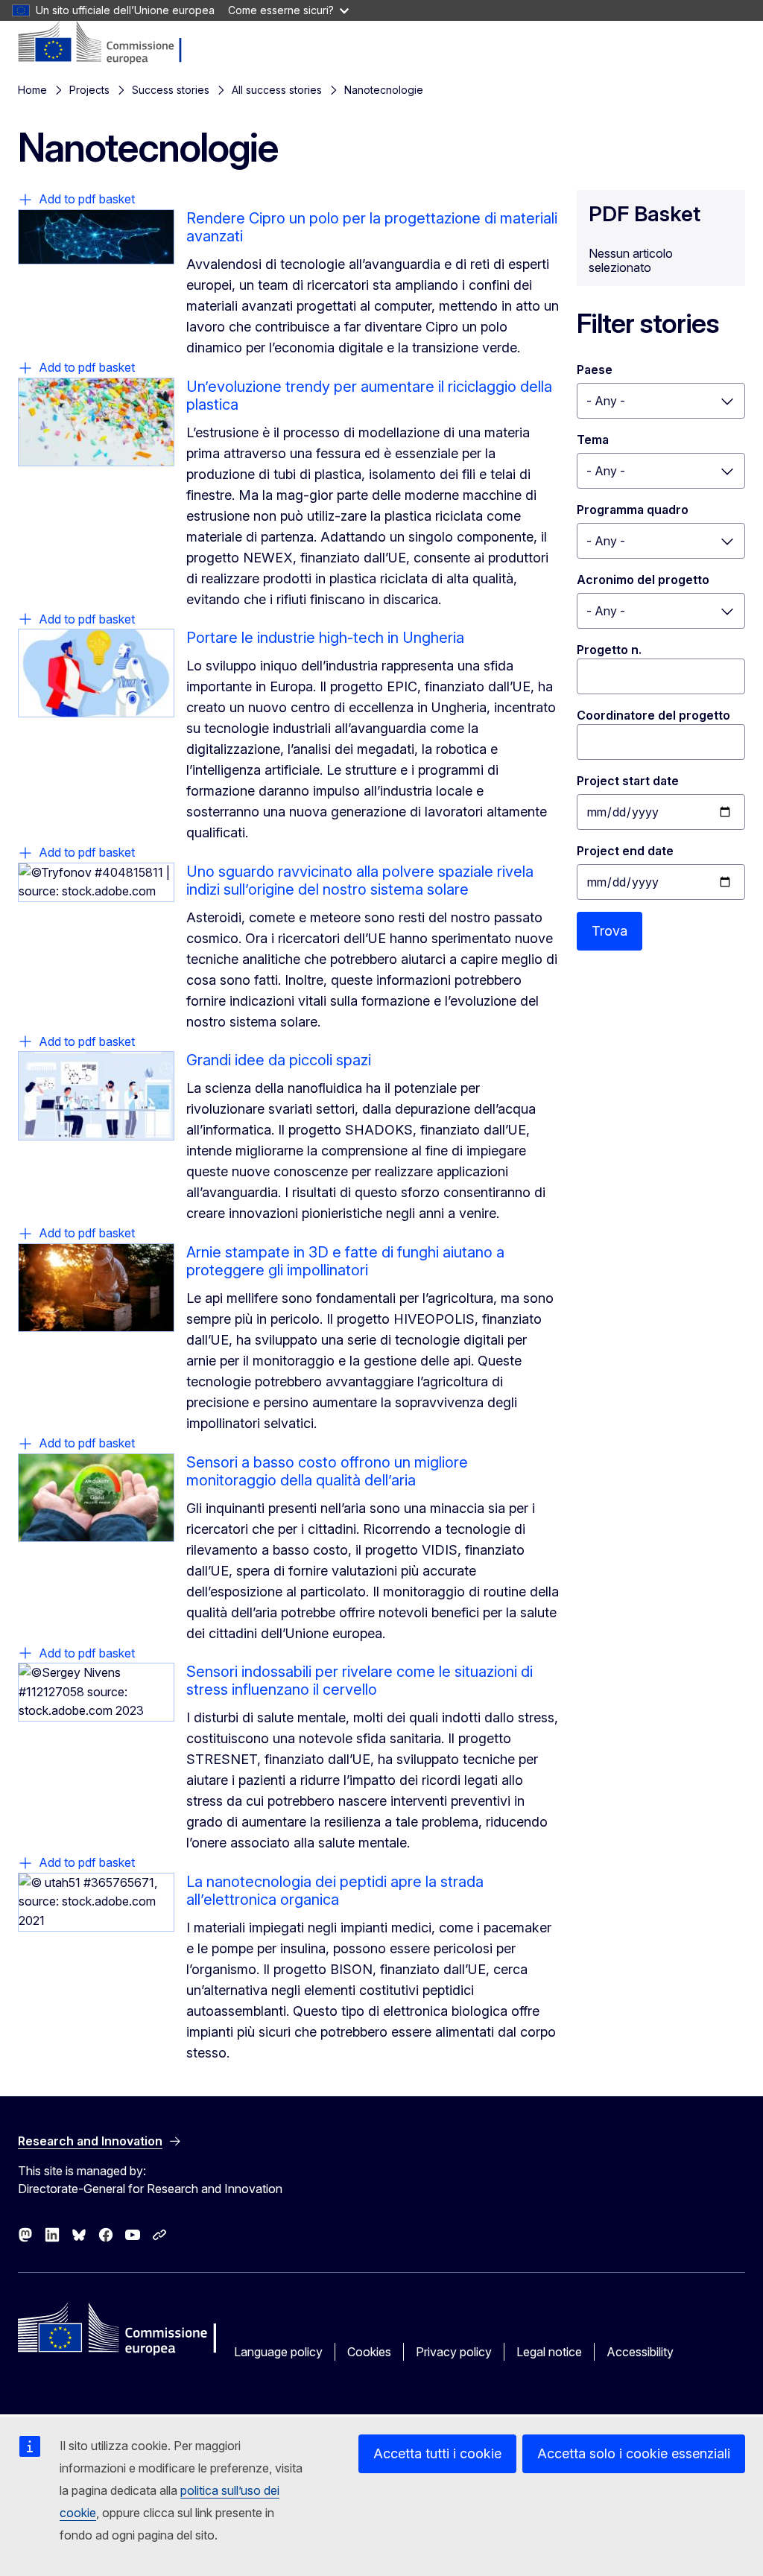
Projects (89, 90)
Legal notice (549, 2352)
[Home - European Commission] (107, 43)
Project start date (628, 781)
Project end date (625, 851)
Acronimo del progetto (643, 580)
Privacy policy (454, 2352)
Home (32, 90)
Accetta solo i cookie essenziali (634, 2453)
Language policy (278, 2352)
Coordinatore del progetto (653, 715)
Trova (610, 931)
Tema (593, 440)
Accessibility (640, 2352)
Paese (595, 369)
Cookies (369, 2352)
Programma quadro (633, 510)
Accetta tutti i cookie (437, 2453)
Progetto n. (609, 650)
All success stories (277, 90)
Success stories (171, 90)
